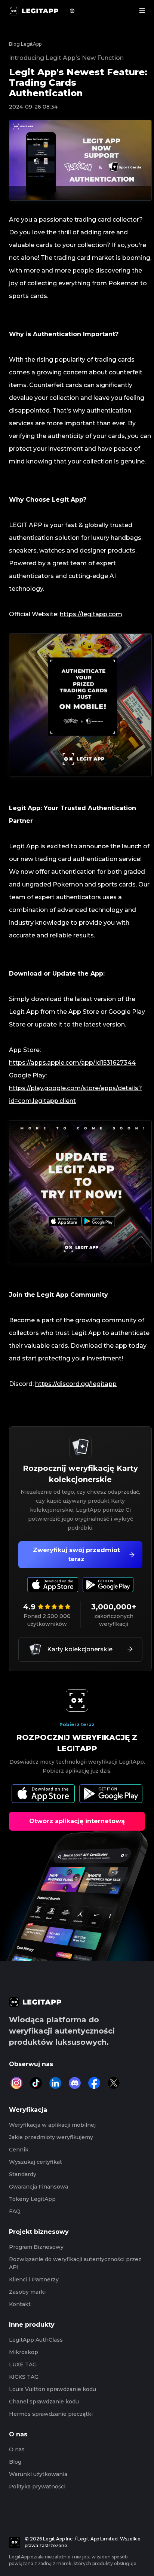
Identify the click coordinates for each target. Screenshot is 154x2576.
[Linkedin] (55, 2083)
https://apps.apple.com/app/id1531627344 (72, 1063)
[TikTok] (36, 2083)
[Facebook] (94, 2083)
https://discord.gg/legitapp (76, 1384)
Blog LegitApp (25, 44)
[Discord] (75, 2083)
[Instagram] (16, 2083)
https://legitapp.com (91, 614)
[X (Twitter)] (114, 2083)
